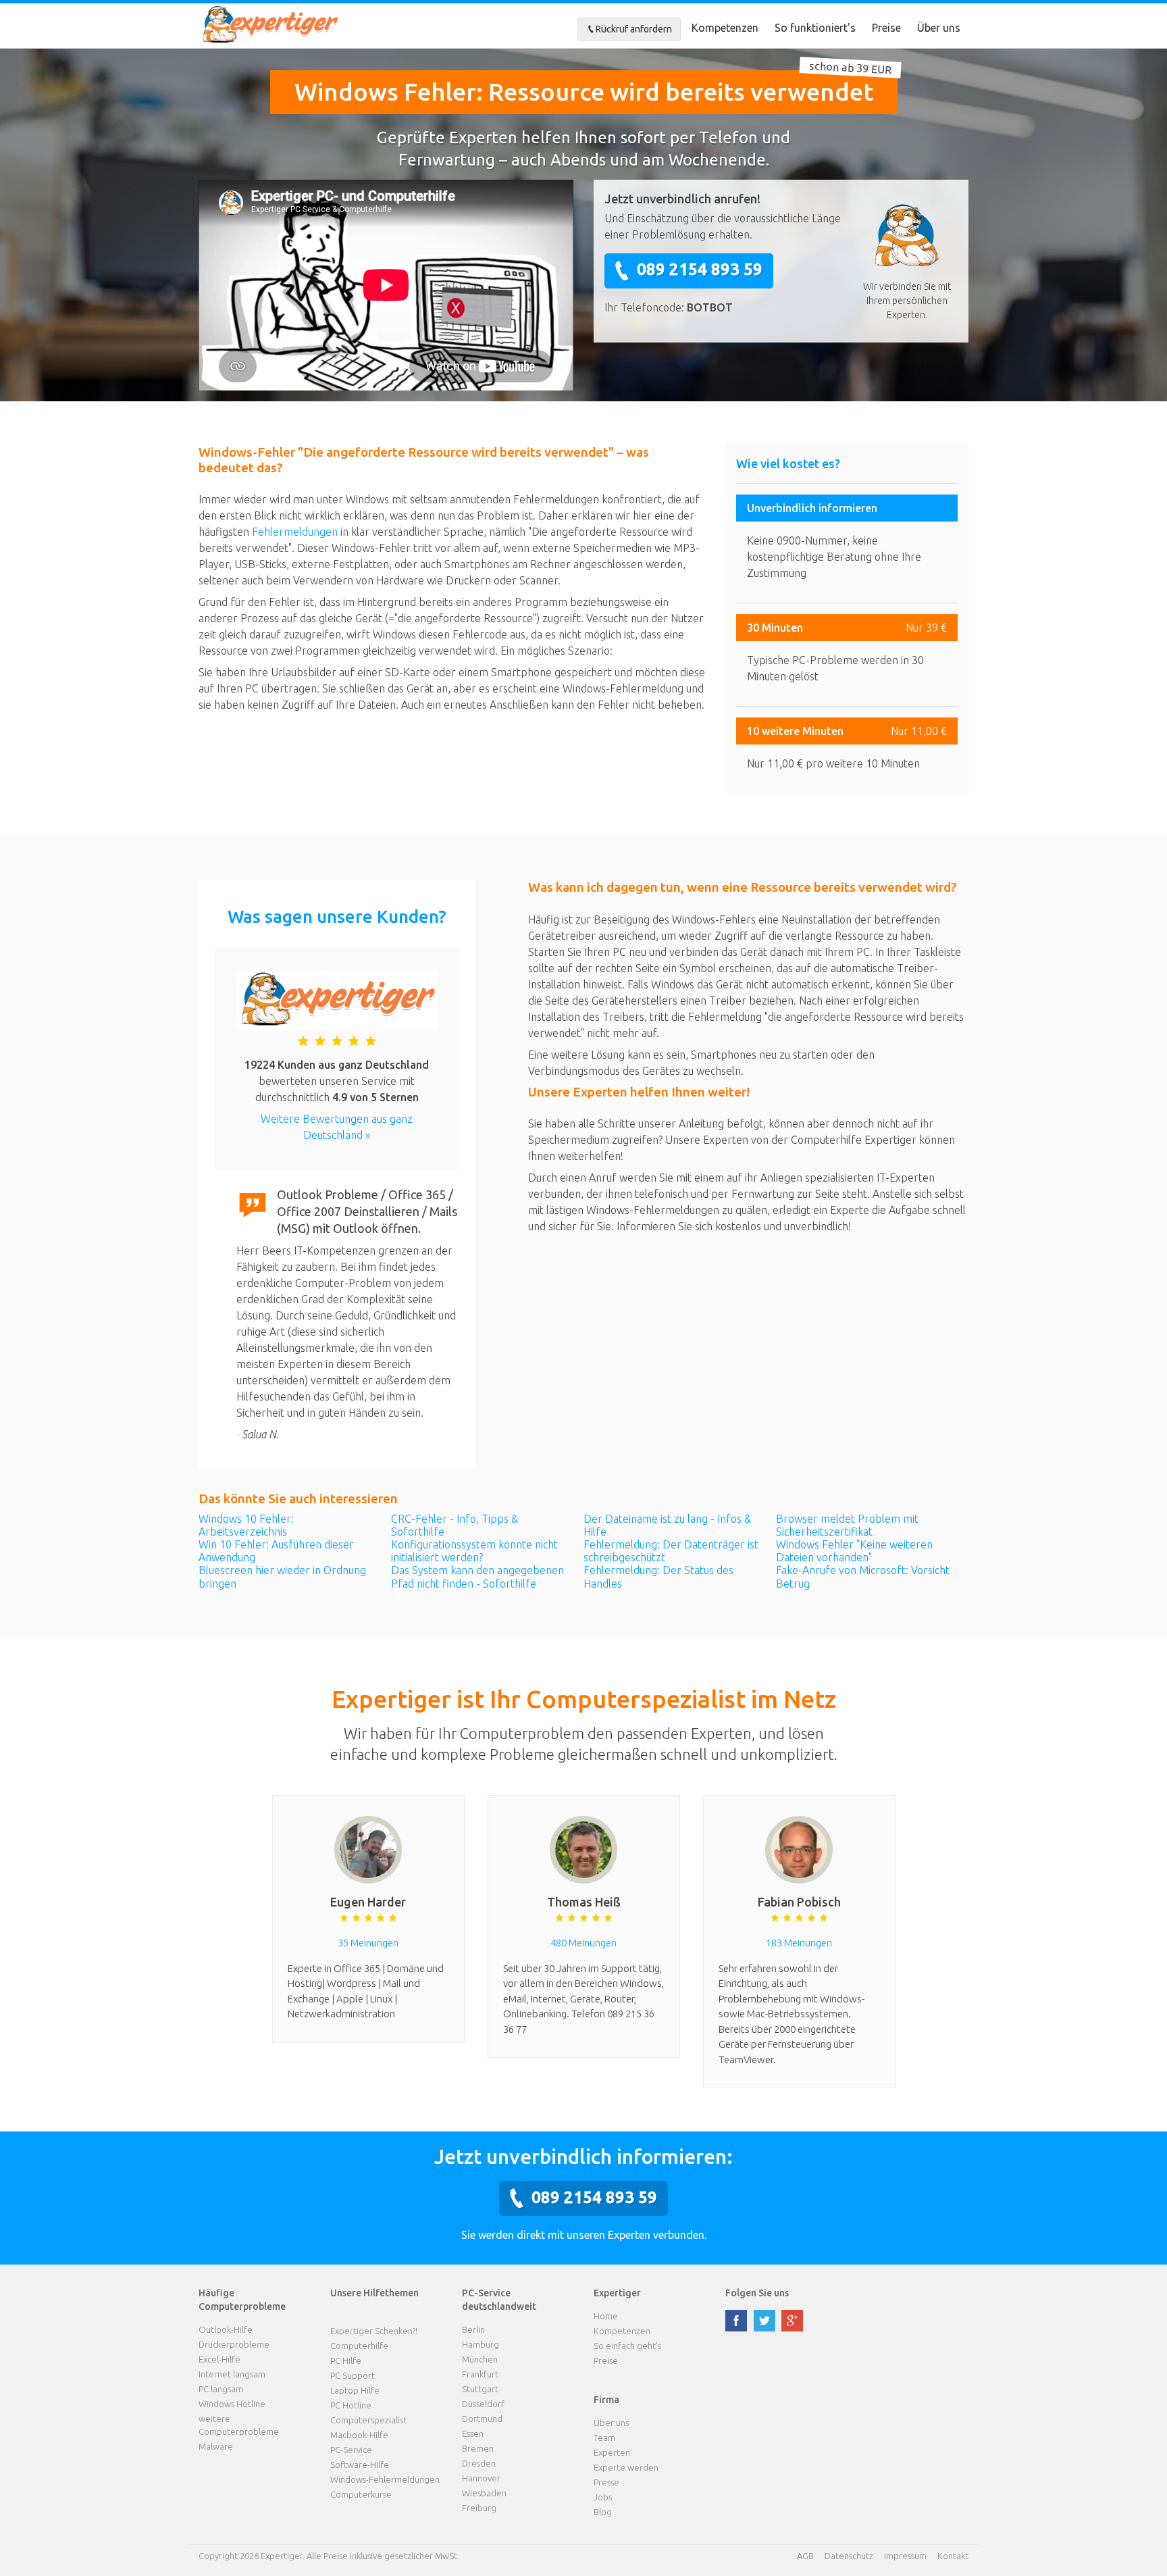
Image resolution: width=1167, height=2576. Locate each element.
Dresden (479, 2463)
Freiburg (479, 2508)
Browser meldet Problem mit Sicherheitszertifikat (847, 1525)
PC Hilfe (346, 2360)
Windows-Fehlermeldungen (385, 2479)
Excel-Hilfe (219, 2359)
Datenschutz (849, 2556)
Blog (603, 2512)
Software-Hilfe (360, 2465)
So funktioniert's (815, 28)
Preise (886, 28)
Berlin (473, 2329)
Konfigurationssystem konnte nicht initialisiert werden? (474, 1551)
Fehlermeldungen (295, 532)
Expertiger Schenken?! (374, 2331)
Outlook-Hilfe (226, 2329)
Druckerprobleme (234, 2344)
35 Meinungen (368, 1943)
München (480, 2359)
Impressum (905, 2556)
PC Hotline (351, 2405)
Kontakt (953, 2556)
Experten (612, 2452)
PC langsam (221, 2389)
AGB (805, 2556)
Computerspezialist (368, 2420)
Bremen (478, 2448)
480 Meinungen (583, 1943)
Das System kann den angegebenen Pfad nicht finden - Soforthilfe (477, 1576)
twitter (764, 2321)
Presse (606, 2482)
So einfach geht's (627, 2346)
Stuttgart (480, 2389)
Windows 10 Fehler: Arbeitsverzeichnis (246, 1525)
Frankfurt (480, 2374)
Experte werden (626, 2467)
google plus (792, 2321)
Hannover (481, 2478)
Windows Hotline (232, 2404)
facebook (736, 2321)
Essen (473, 2433)
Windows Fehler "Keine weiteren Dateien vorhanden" (854, 1551)
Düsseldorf (483, 2404)
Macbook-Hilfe (359, 2435)
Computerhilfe (359, 2346)
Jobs (603, 2497)
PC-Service (351, 2450)
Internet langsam (232, 2374)
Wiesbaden (484, 2493)
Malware (216, 2446)
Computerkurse (361, 2494)
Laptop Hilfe (355, 2390)
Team (604, 2438)
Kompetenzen (725, 28)
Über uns (939, 28)
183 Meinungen (799, 1943)
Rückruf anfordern (634, 29)
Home (606, 2316)
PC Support (353, 2375)
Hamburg (481, 2344)
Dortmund (482, 2419)
